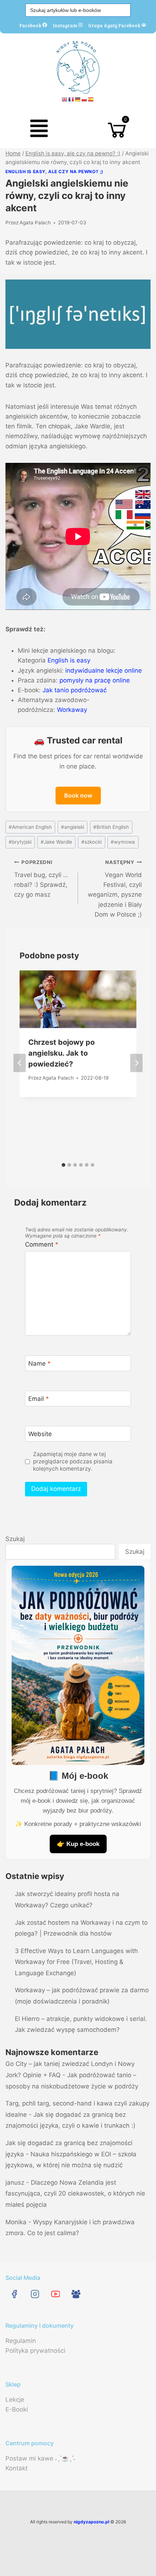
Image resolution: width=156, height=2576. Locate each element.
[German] (78, 99)
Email (39, 1399)
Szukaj (15, 1539)
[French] (71, 99)
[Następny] (136, 1063)
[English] (65, 99)
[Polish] (85, 99)
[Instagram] (35, 2294)
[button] (39, 130)
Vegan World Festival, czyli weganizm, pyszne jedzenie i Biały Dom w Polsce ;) (115, 888)
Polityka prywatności (35, 2351)
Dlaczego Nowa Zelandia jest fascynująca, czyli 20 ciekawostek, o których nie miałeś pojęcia (75, 2194)
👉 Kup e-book (78, 1844)
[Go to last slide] (20, 1063)
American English (30, 827)
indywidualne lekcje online (104, 671)
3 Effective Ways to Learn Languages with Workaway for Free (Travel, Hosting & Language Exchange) (76, 1962)
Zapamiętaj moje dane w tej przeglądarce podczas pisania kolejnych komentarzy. (73, 1461)
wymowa (123, 842)
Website (40, 1434)
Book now (78, 795)
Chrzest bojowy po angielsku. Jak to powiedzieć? (61, 1053)
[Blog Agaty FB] (76, 2294)
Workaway (72, 710)
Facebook (31, 25)
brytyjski (20, 842)
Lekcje (15, 2400)
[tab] (63, 1165)
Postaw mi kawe (29, 2458)
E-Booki (17, 2409)
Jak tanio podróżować (75, 690)
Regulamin (21, 2341)
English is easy (69, 660)
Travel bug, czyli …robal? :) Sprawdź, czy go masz (41, 879)
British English (111, 827)
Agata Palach (35, 223)
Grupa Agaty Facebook (115, 25)
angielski (73, 827)
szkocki (91, 842)
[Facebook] (14, 2294)
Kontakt (17, 2468)
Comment (42, 1244)
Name (40, 1364)
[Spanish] (91, 99)
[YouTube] (55, 2294)
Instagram (65, 25)
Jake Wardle (56, 842)
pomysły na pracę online (95, 680)
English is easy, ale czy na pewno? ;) (54, 172)
